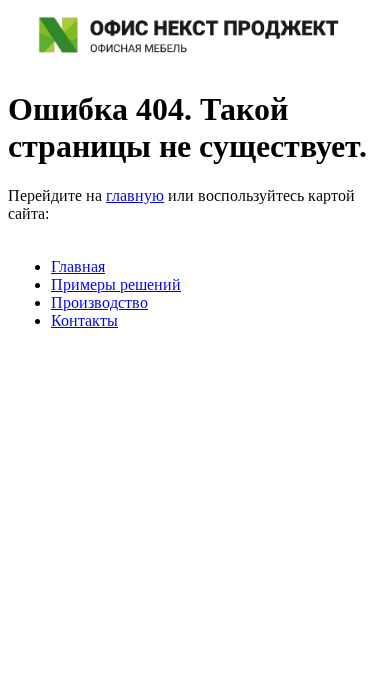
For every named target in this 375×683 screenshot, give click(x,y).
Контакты (84, 320)
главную (135, 195)
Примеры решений (116, 284)
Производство (99, 302)
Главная (78, 266)
